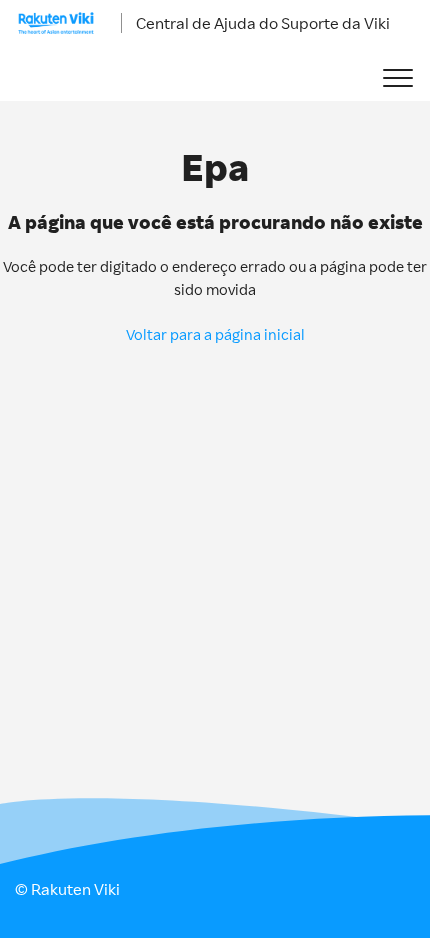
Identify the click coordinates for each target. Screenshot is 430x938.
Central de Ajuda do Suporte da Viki (263, 23)
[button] (397, 78)
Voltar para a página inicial (215, 334)
